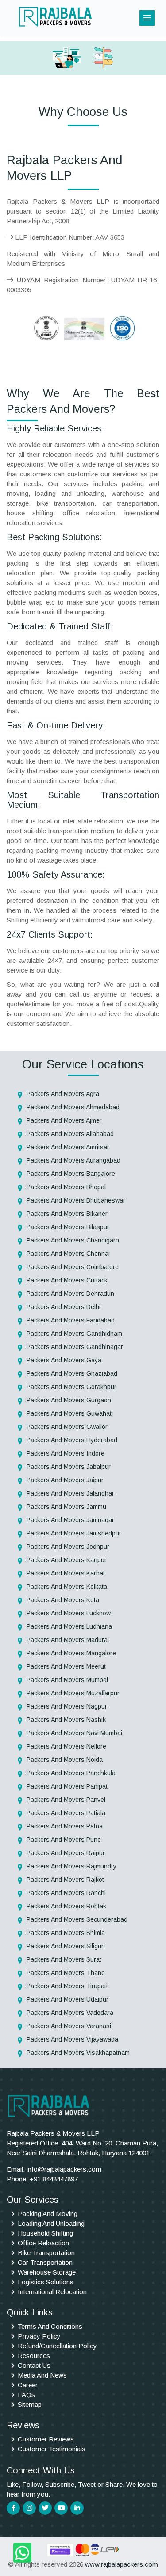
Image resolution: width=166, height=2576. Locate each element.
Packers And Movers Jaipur (65, 1480)
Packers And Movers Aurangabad (73, 1160)
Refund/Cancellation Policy (57, 2346)
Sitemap (30, 2404)
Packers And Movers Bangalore (71, 1174)
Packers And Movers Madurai (68, 1640)
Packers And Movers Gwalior (67, 1427)
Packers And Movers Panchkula (71, 1773)
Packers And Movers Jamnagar (70, 1520)
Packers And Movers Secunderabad (77, 1919)
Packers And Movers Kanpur (67, 1560)
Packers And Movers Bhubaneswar (76, 1200)
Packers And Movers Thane (66, 1973)
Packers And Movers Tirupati (67, 1986)
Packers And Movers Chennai (68, 1254)
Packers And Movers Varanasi (69, 2026)
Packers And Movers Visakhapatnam (78, 2053)
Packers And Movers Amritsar (68, 1147)
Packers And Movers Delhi (64, 1307)
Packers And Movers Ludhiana (69, 1626)
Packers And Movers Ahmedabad (73, 1107)
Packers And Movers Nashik (66, 1720)
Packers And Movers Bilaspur (68, 1227)
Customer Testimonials (52, 2449)
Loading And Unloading (51, 2223)
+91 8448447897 (54, 2179)
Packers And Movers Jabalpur (69, 1467)
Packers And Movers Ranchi (66, 1893)
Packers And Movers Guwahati (70, 1413)
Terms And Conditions (50, 2326)
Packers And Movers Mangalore (71, 1653)
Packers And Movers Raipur (66, 1853)
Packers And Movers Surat (64, 1959)
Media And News (42, 2375)
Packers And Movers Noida (65, 1760)
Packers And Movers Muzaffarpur (73, 1693)
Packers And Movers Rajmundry (71, 1866)
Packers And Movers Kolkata (67, 1587)
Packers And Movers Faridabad (71, 1320)
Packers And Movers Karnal (66, 1573)
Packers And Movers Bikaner (67, 1214)
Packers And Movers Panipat (67, 1786)
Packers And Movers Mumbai (67, 1680)
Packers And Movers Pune (64, 1840)
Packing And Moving (48, 2214)
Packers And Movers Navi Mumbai (74, 1733)
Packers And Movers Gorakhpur (71, 1387)
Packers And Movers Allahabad (70, 1134)
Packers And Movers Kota (63, 1600)
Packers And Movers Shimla (66, 1933)
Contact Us (34, 2365)
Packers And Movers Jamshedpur (74, 1533)
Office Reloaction (43, 2243)
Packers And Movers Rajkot (65, 1880)
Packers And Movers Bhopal (66, 1187)
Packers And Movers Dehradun (70, 1294)
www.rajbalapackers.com (122, 2564)
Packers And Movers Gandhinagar (75, 1347)
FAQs (26, 2395)
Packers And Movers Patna (65, 1826)
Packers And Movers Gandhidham (74, 1334)
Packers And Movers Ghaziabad (72, 1373)
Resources (34, 2356)
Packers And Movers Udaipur (68, 1999)
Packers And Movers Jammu (66, 1507)
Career (28, 2385)
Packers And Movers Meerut (66, 1666)
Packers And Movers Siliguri (66, 1946)
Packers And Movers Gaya (64, 1360)
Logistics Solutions (46, 2282)
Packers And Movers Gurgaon (69, 1400)
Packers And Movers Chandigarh (73, 1240)
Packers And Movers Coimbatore (73, 1267)
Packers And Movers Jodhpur (68, 1547)
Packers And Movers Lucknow (69, 1613)
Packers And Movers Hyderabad (72, 1440)
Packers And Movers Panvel (66, 1800)
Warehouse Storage (47, 2272)
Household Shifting (45, 2233)
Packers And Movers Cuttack (67, 1280)
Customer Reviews (46, 2439)
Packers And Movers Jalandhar (70, 1493)
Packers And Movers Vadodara (70, 2013)
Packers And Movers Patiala (66, 1813)
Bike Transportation (46, 2253)
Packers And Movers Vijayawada (72, 2039)
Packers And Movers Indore (66, 1453)
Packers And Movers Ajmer (64, 1120)
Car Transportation (45, 2262)
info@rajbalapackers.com (64, 2169)
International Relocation (52, 2292)
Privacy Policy (39, 2336)
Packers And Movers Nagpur (67, 1706)
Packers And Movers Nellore (66, 1746)
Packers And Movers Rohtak (66, 1906)
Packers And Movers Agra (63, 1094)
